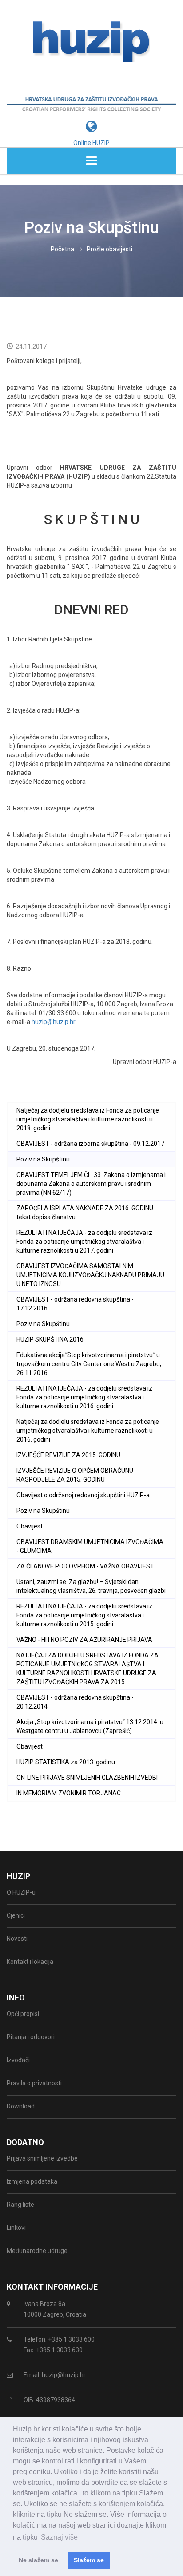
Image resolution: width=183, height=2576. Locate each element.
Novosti (17, 1939)
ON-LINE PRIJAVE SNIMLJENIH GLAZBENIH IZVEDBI (87, 1778)
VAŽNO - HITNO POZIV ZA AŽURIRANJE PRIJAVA (84, 1640)
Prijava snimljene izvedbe (42, 2158)
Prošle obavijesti (109, 249)
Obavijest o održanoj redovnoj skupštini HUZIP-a (83, 1495)
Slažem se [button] (89, 2560)
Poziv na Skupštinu (43, 1159)
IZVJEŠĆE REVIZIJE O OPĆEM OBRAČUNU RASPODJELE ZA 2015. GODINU (75, 1475)
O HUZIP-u (21, 1892)
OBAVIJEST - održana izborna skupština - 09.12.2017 (90, 1144)
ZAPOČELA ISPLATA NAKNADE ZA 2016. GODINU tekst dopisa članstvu (85, 1213)
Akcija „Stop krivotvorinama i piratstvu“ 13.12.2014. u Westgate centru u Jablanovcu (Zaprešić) (90, 1726)
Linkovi (16, 2228)
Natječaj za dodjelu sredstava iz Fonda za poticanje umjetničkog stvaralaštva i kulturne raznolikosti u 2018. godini (88, 1119)
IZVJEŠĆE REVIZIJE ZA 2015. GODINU (68, 1455)
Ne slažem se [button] (38, 2560)
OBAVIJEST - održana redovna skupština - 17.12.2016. (75, 1304)
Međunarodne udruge (37, 2251)
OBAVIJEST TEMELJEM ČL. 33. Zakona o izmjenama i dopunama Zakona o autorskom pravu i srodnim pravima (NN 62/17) (91, 1184)
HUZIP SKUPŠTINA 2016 (50, 1339)
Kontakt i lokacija (30, 1962)
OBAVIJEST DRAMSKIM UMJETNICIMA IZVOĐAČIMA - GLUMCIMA (90, 1546)
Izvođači (18, 2060)
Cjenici (16, 1915)
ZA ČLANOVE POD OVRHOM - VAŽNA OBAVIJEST (85, 1566)
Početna (62, 249)
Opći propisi (23, 2014)
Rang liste (20, 2205)
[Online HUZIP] (91, 113)
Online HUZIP (91, 143)
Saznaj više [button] (59, 2537)
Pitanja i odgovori (31, 2037)
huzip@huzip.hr (54, 1022)
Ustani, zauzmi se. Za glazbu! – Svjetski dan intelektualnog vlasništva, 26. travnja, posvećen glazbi (91, 1586)
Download (21, 2106)
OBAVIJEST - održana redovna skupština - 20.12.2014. (75, 1702)
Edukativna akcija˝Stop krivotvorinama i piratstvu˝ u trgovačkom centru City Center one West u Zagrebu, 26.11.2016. (89, 1364)
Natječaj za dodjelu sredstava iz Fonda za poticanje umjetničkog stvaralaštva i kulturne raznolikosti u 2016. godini (88, 1431)
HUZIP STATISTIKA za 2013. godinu (66, 1762)
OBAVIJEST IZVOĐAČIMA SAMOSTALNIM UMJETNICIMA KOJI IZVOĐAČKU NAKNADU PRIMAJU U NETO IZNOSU (90, 1275)
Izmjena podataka (32, 2181)
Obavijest (30, 1526)
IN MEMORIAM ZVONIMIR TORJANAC (69, 1793)
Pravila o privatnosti (34, 2083)
